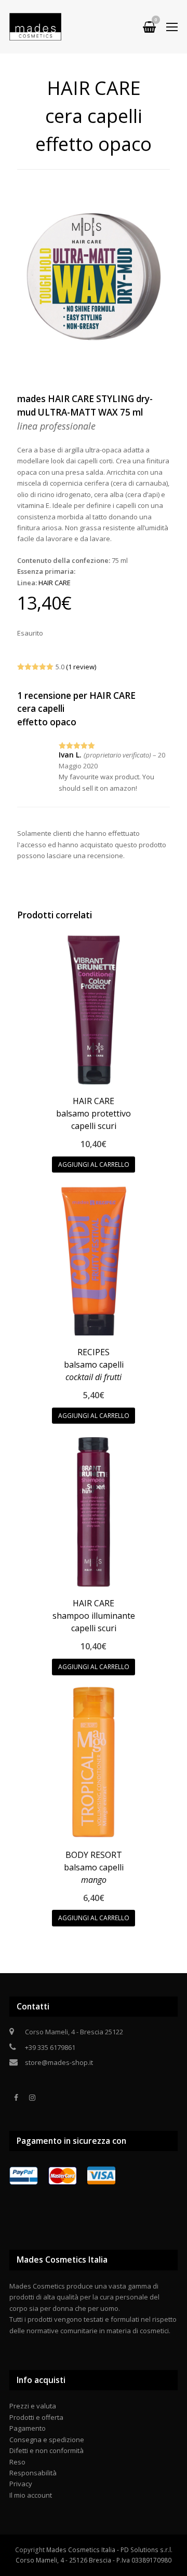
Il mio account (31, 2495)
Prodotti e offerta (36, 2417)
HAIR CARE (55, 583)
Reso (17, 2462)
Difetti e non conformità (46, 2450)
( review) (81, 667)
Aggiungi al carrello (94, 1165)
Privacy (21, 2484)
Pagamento (28, 2428)
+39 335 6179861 (50, 2047)
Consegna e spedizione (47, 2440)
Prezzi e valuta (33, 2406)
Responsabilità (33, 2473)
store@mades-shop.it (59, 2062)
